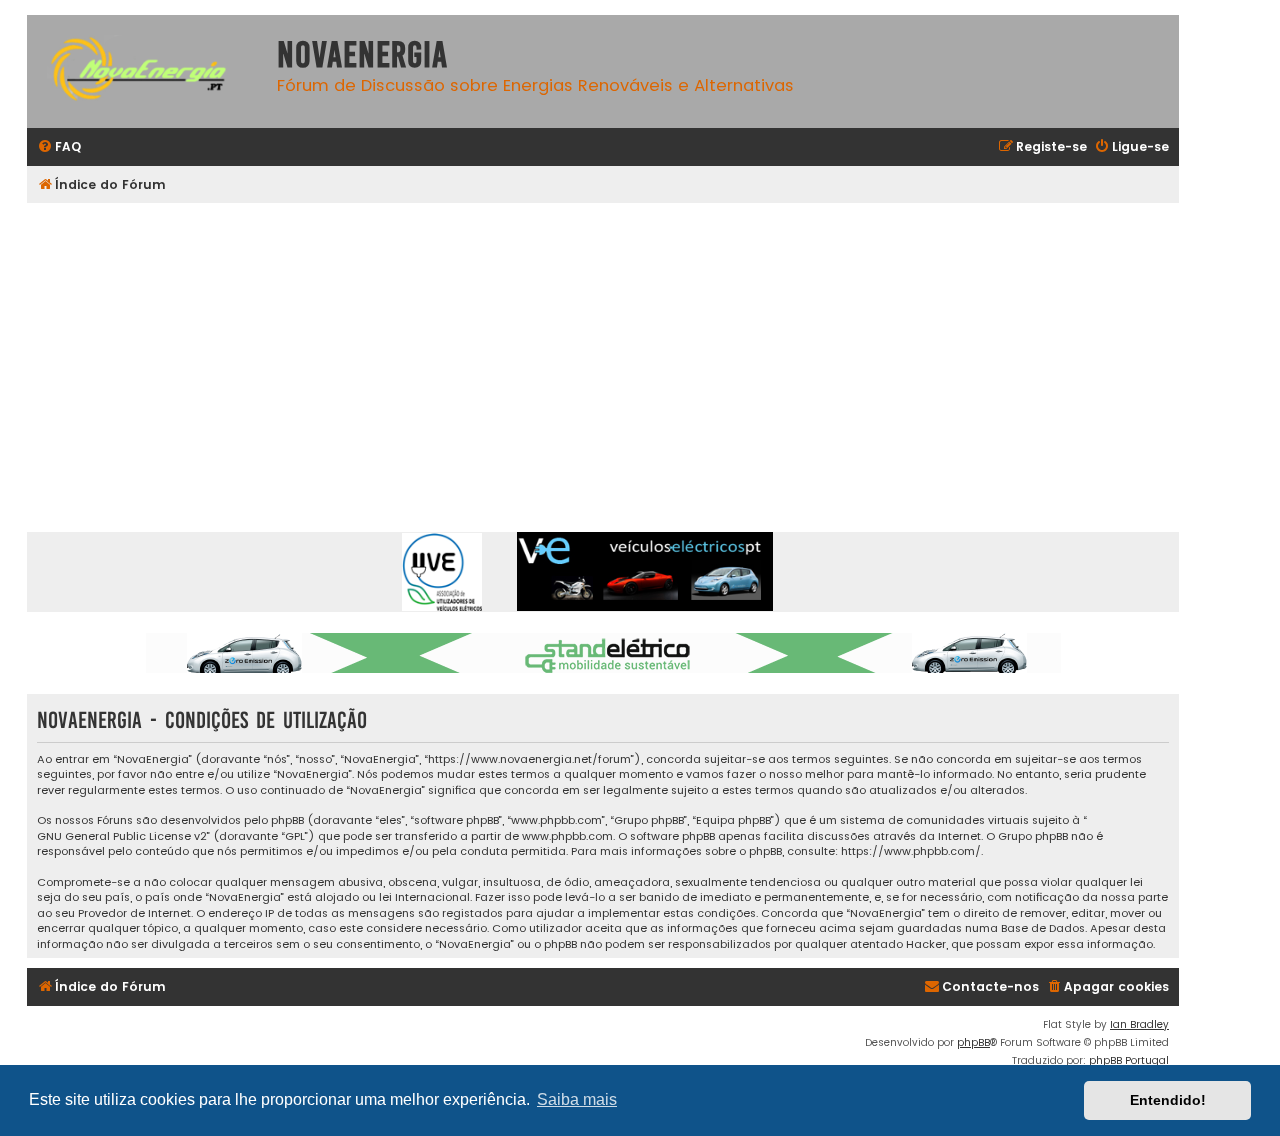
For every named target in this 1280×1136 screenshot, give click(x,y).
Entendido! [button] (1168, 1100)
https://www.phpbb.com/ (911, 851)
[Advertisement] (627, 353)
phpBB (973, 1042)
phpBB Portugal (1129, 1060)
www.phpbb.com (567, 836)
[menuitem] (59, 147)
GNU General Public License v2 (122, 836)
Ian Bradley (1139, 1024)
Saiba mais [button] (577, 1099)
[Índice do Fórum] (147, 71)
